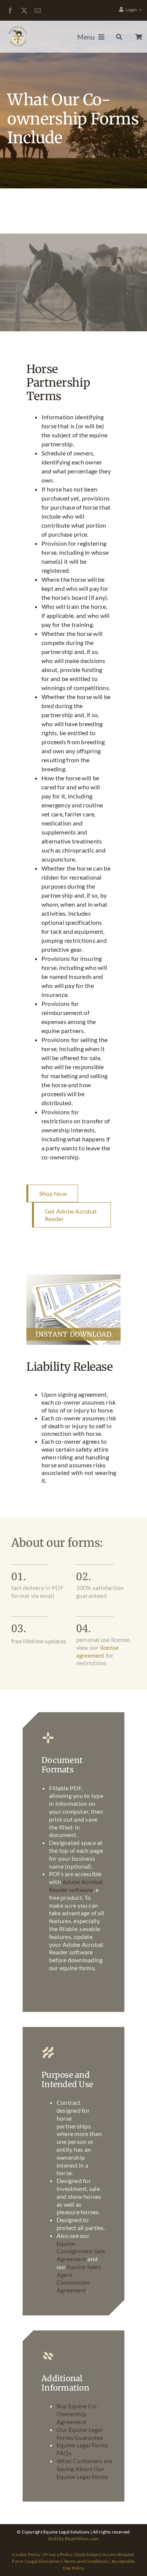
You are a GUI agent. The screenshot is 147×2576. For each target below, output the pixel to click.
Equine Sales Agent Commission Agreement (79, 2278)
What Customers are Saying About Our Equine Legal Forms (84, 2469)
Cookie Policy (26, 2554)
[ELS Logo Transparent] (18, 27)
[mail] (38, 11)
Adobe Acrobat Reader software (76, 1886)
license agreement (97, 1651)
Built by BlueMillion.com (74, 2539)
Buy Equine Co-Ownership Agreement (77, 2414)
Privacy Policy (58, 2554)
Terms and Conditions (86, 2561)
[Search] (117, 37)
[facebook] (10, 11)
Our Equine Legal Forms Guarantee (80, 2433)
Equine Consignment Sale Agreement (81, 2251)
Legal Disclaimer (44, 2561)
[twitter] (24, 11)
